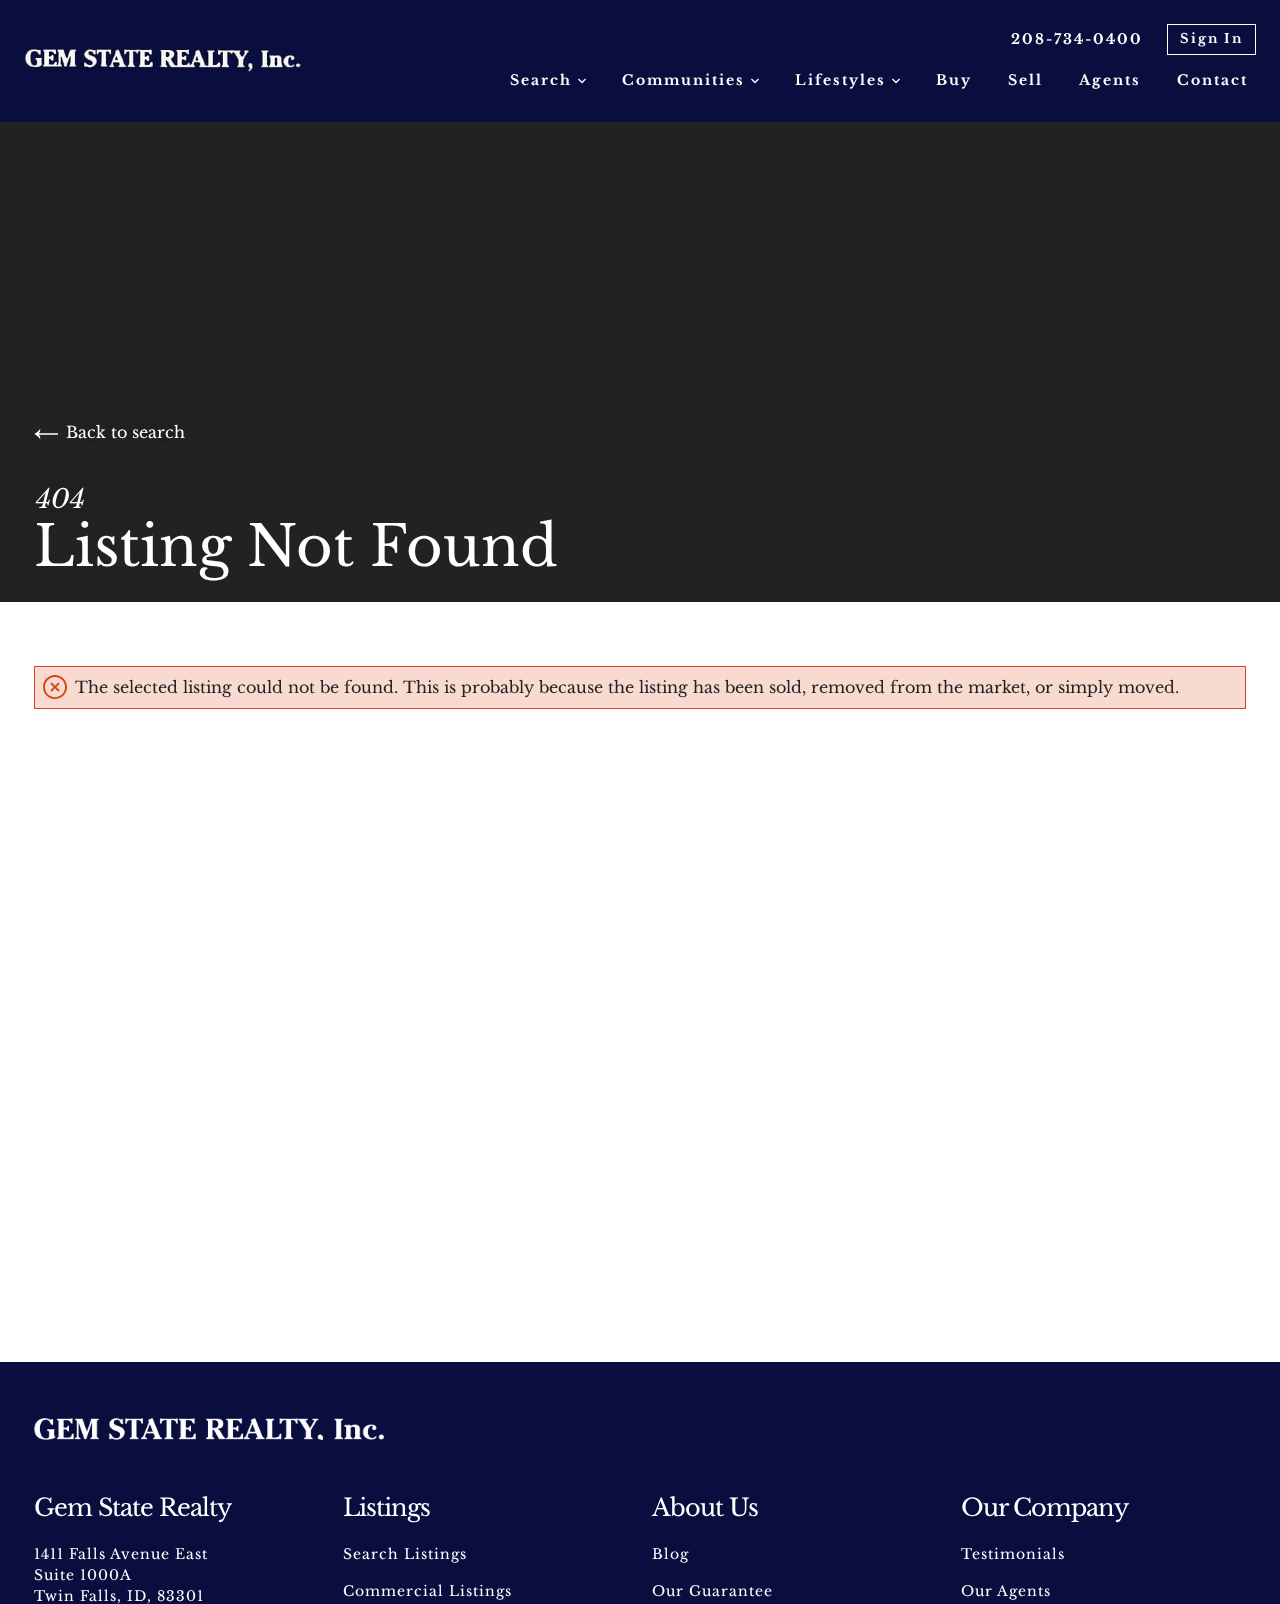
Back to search (125, 432)
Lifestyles (843, 80)
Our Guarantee (712, 1591)
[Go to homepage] (183, 61)
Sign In (1211, 38)
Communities (686, 80)
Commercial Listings (427, 1591)
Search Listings (405, 1554)
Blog (670, 1554)
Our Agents (1006, 1591)
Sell (1025, 80)
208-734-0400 (1077, 39)
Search (544, 80)
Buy (954, 80)
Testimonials (1013, 1554)
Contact (1212, 80)
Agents (1110, 80)
